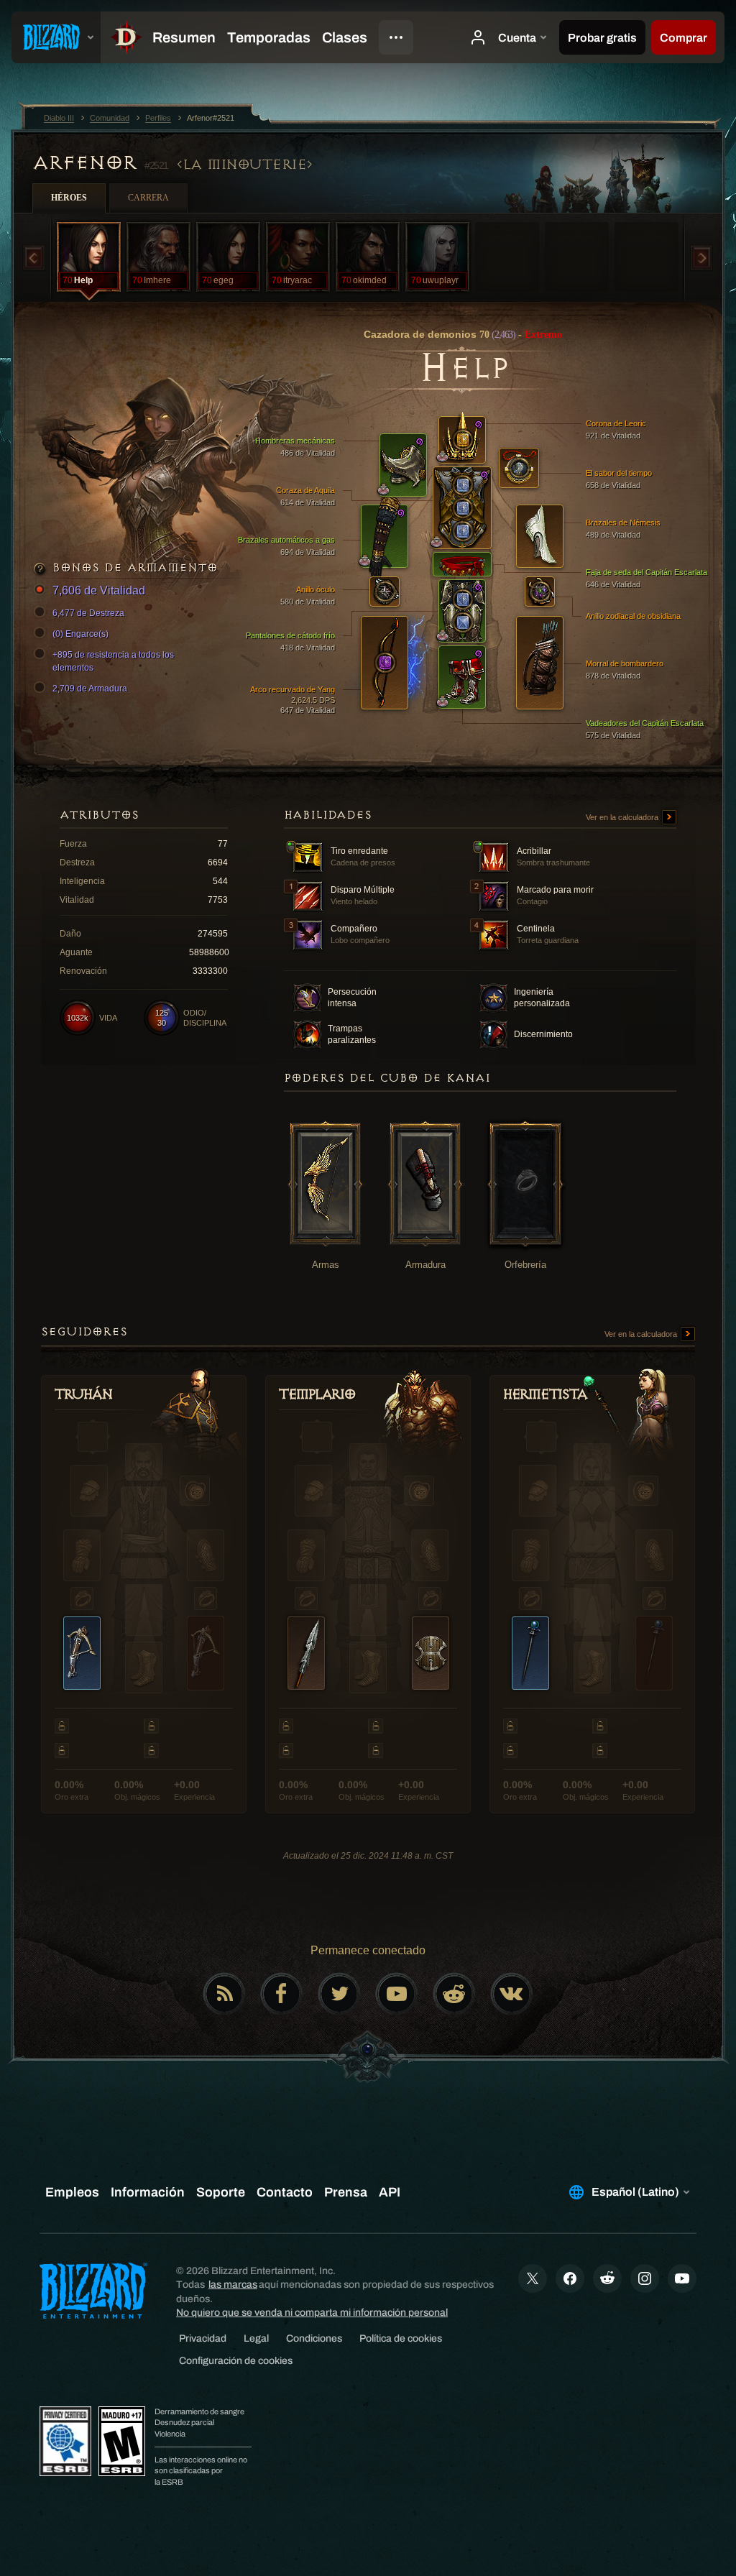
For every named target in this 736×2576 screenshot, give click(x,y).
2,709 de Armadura (90, 689)
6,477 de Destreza (88, 613)
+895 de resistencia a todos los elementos (113, 661)
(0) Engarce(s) (80, 634)
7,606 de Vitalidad (99, 590)
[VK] (512, 1994)
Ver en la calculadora (623, 817)
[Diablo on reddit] (454, 1994)
